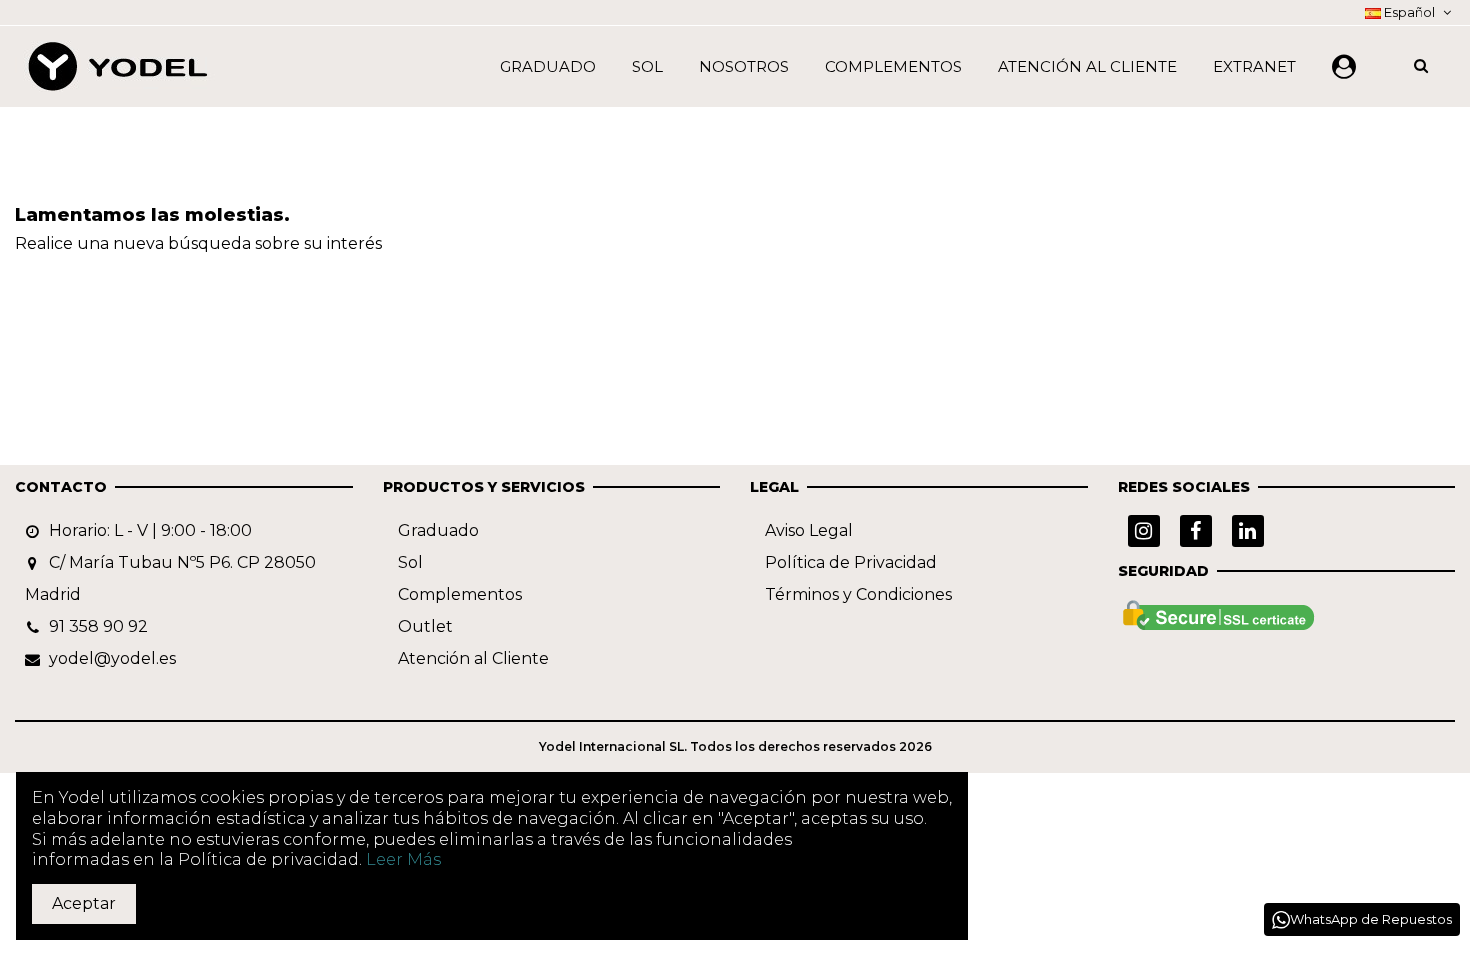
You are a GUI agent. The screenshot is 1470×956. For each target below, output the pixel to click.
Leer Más (403, 859)
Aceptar (84, 903)
